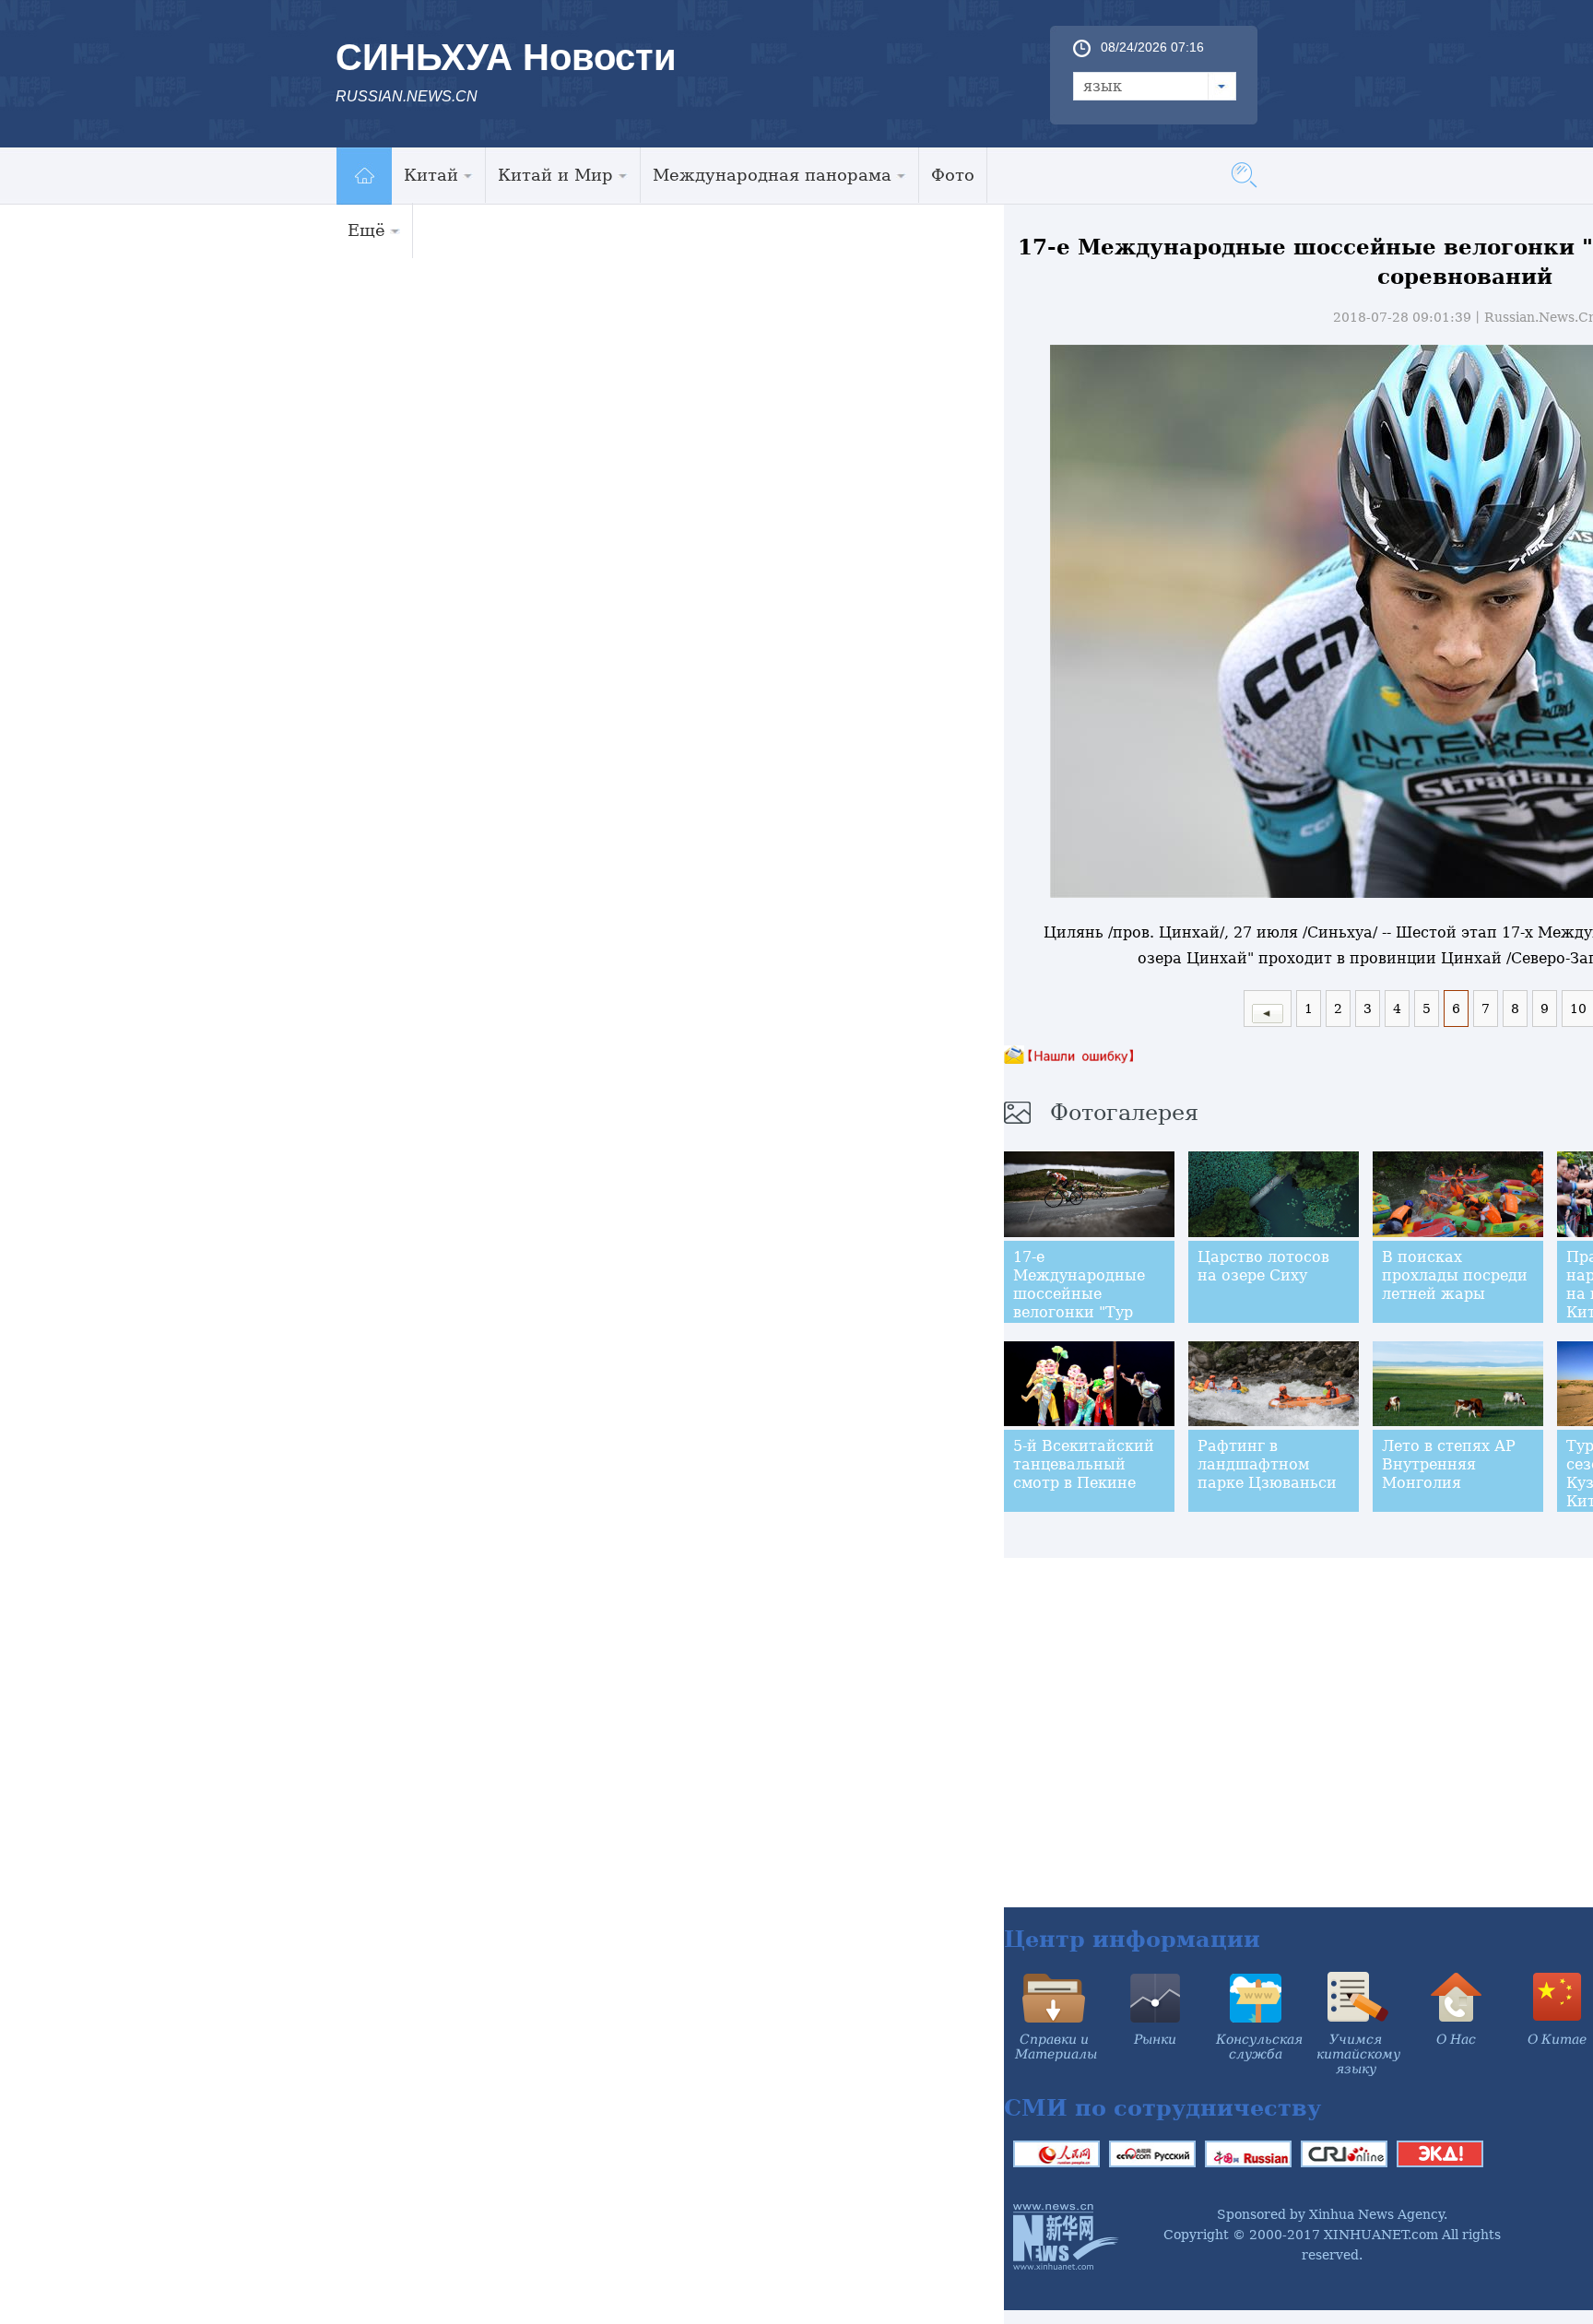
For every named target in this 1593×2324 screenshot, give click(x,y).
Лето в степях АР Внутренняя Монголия (1449, 1464)
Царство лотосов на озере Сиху (1263, 1266)
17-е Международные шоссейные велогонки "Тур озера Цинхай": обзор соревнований (1079, 1312)
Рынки (1155, 2039)
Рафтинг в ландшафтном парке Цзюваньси (1267, 1464)
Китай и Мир (555, 175)
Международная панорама (772, 175)
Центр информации (1132, 1939)
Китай (431, 175)
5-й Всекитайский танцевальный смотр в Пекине (1084, 1464)
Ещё (366, 230)
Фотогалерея (1124, 1113)
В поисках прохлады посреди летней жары (1455, 1275)
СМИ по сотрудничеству (1162, 2108)
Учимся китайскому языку (1358, 2054)
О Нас (1456, 2039)
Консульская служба (1259, 2047)
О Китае (1557, 2039)
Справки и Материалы (1056, 2047)
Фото (953, 175)
